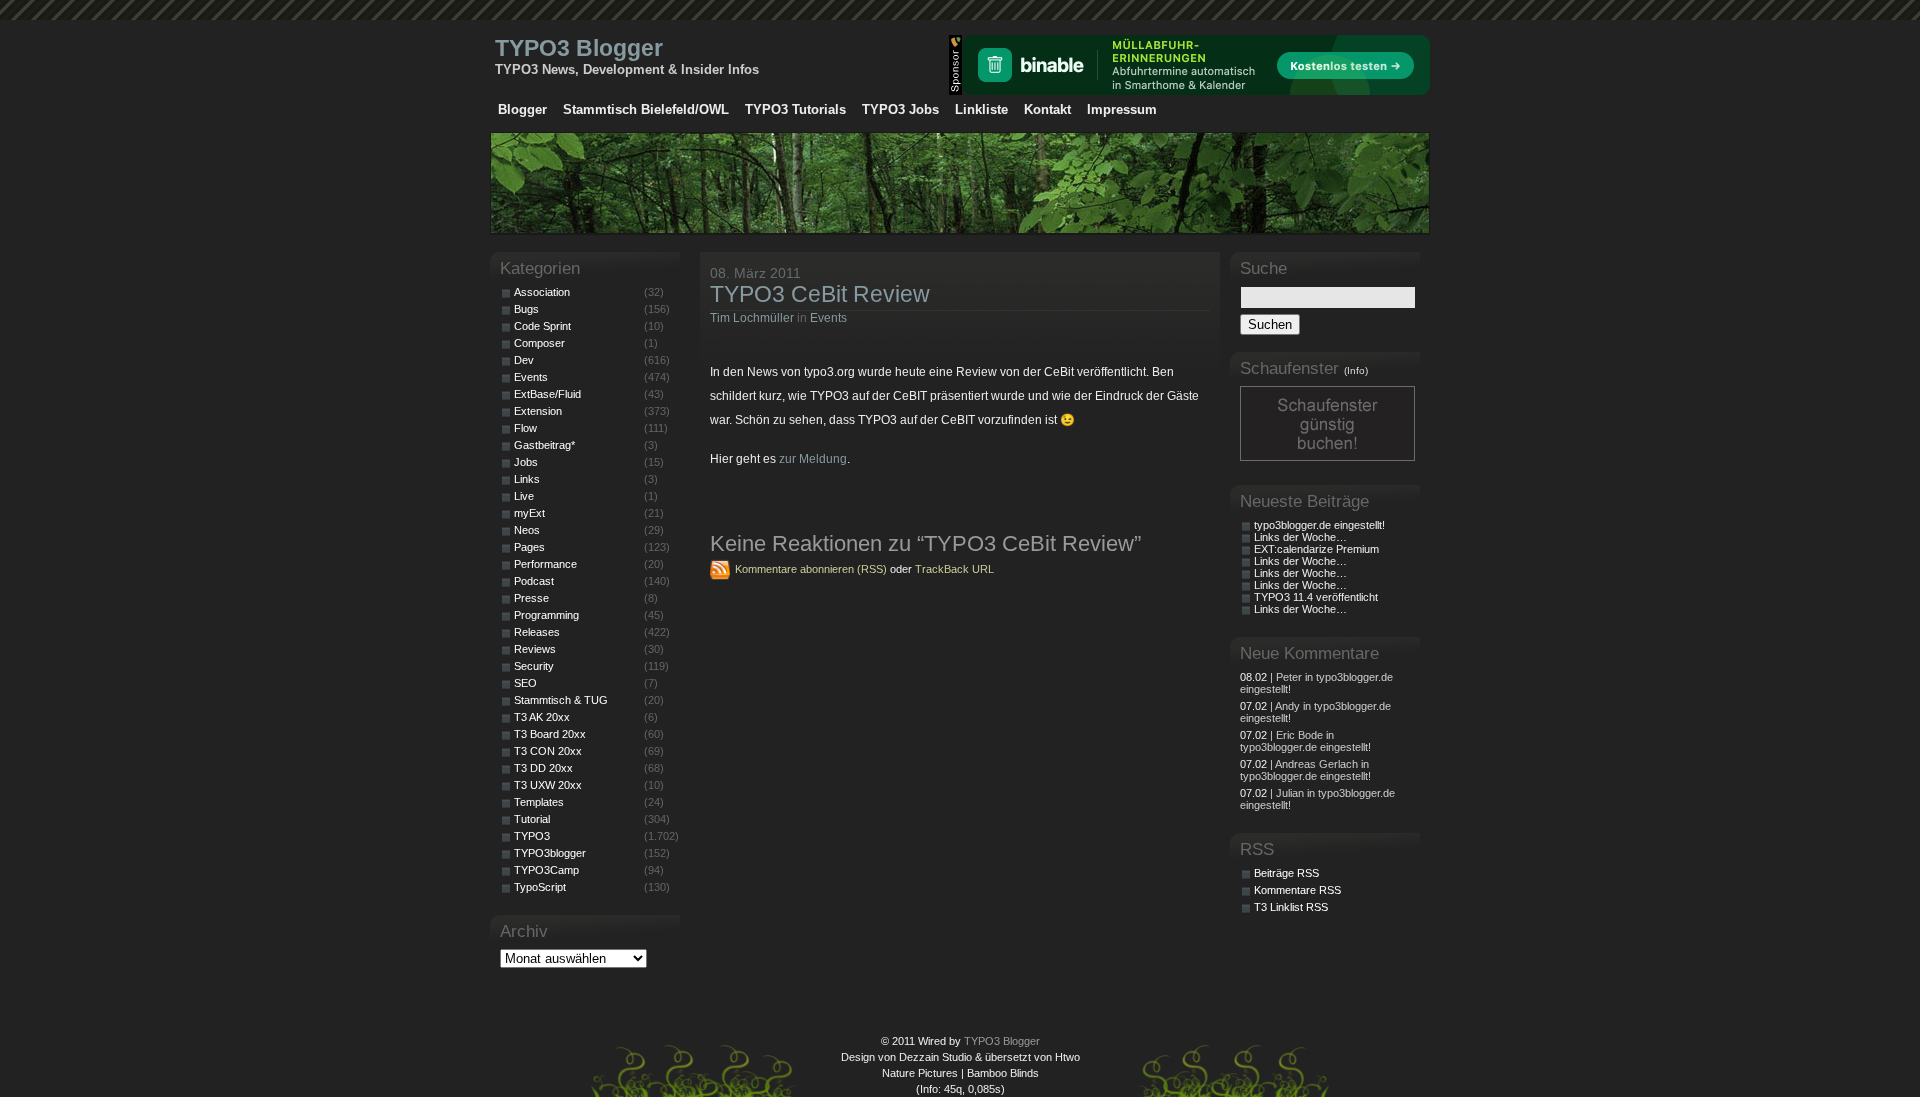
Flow (525, 428)
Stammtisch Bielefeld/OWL (646, 109)
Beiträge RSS (1286, 873)
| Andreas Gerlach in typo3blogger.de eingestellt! (1305, 770)
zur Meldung (813, 459)
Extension (538, 411)
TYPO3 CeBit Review (820, 294)
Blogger (522, 109)
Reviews (535, 649)
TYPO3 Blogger (579, 48)
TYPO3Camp (546, 870)
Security (534, 666)
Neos (527, 530)
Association (542, 292)
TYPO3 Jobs (900, 109)
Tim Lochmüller (752, 318)
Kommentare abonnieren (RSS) (811, 569)
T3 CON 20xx (548, 751)
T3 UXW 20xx (548, 785)
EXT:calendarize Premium (1316, 549)
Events (828, 318)
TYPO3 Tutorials (795, 109)
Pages (529, 547)
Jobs (526, 462)
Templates (539, 802)
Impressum (1122, 109)
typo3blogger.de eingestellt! (1319, 525)
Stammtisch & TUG (561, 700)
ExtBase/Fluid (547, 394)
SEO (525, 683)
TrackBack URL (954, 569)
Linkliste (981, 109)
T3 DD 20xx (543, 768)
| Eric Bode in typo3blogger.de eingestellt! (1305, 741)
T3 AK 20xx (542, 717)
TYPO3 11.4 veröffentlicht (1316, 597)
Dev (524, 360)
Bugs (526, 309)
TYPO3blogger (550, 853)
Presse (531, 598)
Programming (546, 615)
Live (524, 496)
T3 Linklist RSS (1291, 907)
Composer (539, 343)
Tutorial (532, 819)
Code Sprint (542, 326)
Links (527, 479)
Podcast (534, 581)
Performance (545, 564)
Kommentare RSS (1297, 890)
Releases (537, 632)
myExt (529, 513)
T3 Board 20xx (550, 734)
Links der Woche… (1300, 537)
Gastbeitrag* (544, 445)
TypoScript (540, 887)
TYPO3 (532, 836)
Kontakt (1047, 109)
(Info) (1356, 370)
